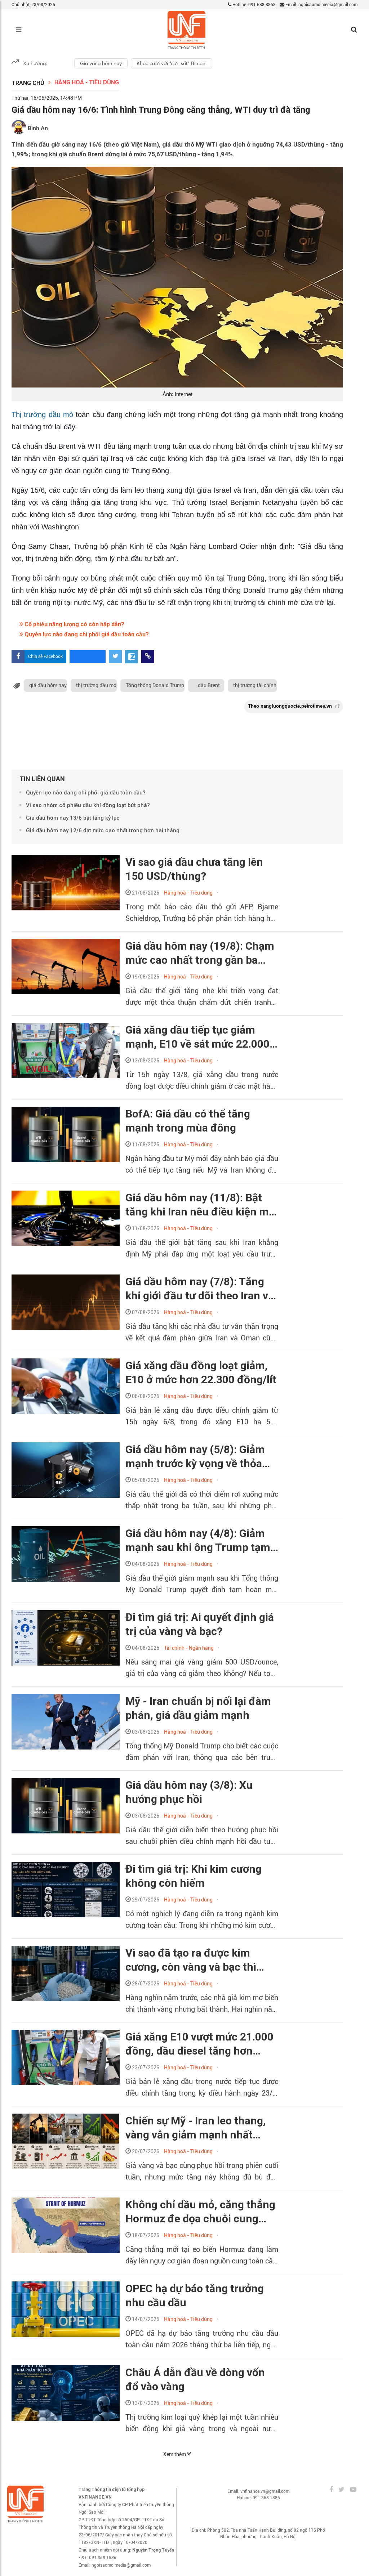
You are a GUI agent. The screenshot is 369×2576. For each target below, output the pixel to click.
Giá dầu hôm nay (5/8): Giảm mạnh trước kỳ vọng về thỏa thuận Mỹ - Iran (195, 1457)
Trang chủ (28, 83)
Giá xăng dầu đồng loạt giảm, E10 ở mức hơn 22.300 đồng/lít (201, 1372)
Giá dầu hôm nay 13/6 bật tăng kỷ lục (73, 818)
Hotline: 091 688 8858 (254, 5)
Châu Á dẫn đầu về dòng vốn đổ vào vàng (195, 2379)
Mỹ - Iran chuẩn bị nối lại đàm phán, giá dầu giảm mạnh (198, 1708)
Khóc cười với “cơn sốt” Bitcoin (172, 63)
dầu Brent (209, 685)
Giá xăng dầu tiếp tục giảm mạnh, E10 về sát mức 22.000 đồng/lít (197, 1037)
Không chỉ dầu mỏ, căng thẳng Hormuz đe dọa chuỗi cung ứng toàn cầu (200, 2212)
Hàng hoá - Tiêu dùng (87, 82)
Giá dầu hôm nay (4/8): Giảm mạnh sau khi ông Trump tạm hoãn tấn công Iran (198, 1541)
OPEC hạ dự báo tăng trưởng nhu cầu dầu (195, 2295)
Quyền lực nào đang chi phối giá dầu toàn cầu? (86, 634)
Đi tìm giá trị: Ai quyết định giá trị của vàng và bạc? (200, 1624)
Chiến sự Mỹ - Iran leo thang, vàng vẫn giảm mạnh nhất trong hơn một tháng (196, 2128)
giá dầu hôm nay (48, 685)
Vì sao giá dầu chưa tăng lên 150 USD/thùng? (194, 869)
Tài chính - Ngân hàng (189, 1648)
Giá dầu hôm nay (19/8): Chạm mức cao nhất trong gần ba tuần (200, 953)
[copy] (148, 657)
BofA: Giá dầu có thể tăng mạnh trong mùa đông (188, 1121)
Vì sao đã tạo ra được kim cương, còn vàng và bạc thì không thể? (191, 1960)
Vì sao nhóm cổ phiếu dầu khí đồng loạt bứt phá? (88, 805)
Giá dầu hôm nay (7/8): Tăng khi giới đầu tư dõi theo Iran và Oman (200, 1289)
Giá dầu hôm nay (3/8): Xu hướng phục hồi (189, 1792)
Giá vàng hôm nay (101, 63)
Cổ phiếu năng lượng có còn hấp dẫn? (74, 624)
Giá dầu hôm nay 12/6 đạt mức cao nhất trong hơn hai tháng (103, 830)
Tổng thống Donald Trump (155, 685)
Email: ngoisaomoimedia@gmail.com (321, 5)
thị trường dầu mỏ (96, 685)
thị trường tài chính (255, 685)
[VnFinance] (186, 30)
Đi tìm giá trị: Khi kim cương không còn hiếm (194, 1876)
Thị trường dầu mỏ (42, 415)
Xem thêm (175, 2454)
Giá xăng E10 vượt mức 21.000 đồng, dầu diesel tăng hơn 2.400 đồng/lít (199, 2044)
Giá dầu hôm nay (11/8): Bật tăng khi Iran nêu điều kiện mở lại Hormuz (200, 1205)
